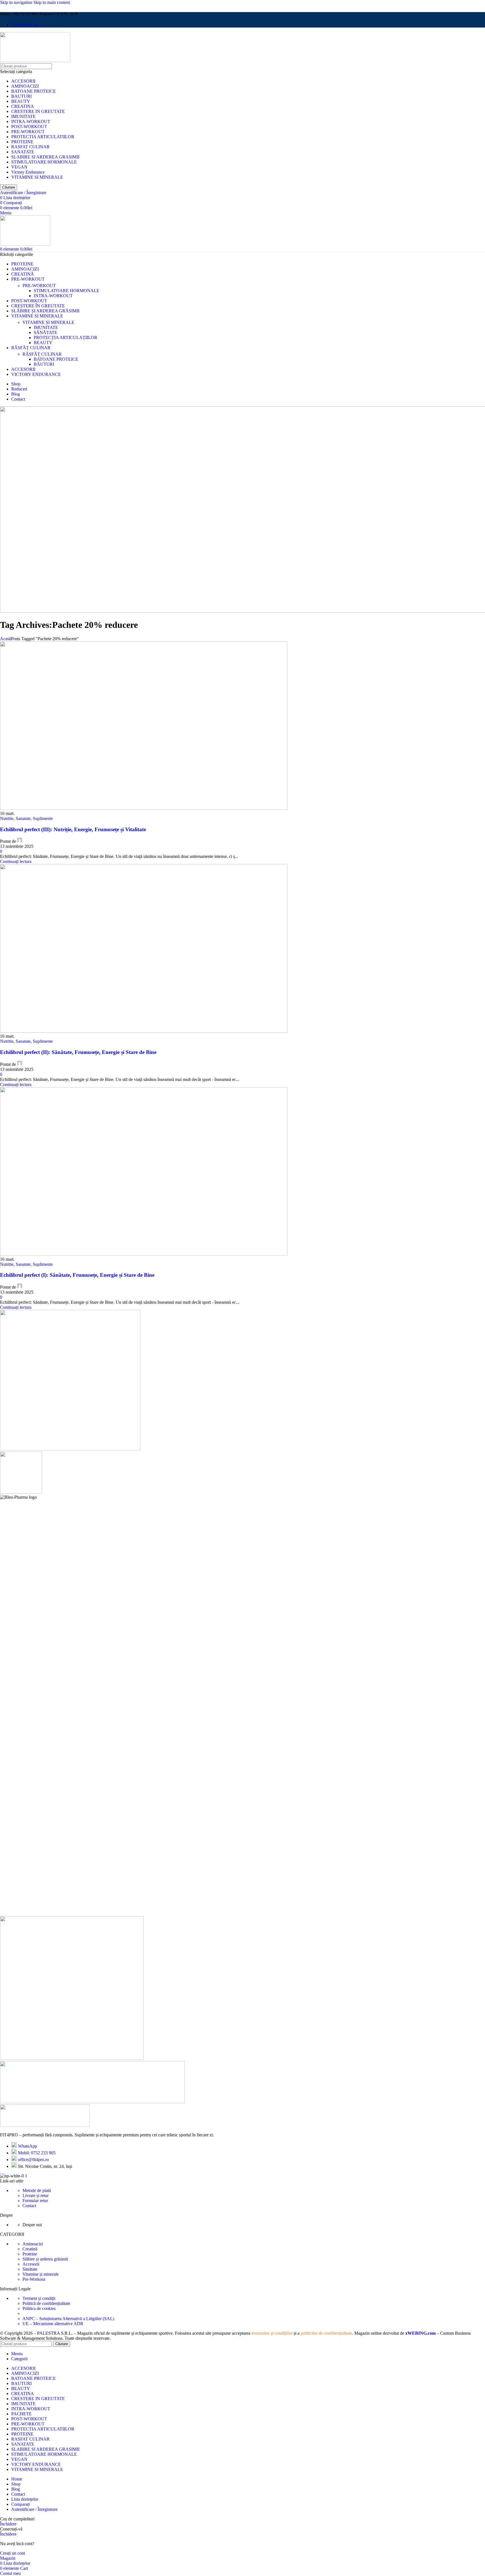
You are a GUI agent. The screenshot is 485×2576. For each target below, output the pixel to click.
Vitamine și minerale (41, 2274)
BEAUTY (21, 101)
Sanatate (23, 818)
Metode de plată (37, 2190)
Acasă (5, 639)
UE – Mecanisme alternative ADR (53, 2324)
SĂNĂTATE (45, 332)
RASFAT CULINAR (30, 147)
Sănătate (30, 2269)
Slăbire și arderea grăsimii (45, 2259)
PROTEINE (22, 142)
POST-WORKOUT (29, 127)
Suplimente (43, 818)
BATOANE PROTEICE (34, 91)
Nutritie (7, 818)
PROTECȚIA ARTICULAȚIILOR (66, 338)
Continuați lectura (16, 861)
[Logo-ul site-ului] (35, 61)
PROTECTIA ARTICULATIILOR (43, 137)
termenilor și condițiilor (272, 2333)
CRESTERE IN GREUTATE (38, 111)
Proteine (30, 2254)
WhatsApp (28, 2146)
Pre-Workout (34, 2279)
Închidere (8, 2524)
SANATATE (23, 152)
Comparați (20, 2504)
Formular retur (35, 2201)
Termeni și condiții (39, 2298)
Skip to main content (52, 2)
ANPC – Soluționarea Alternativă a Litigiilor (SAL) (68, 2319)
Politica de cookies (39, 2308)
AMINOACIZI (25, 86)
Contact (29, 2206)
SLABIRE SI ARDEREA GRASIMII (45, 157)
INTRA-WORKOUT (31, 121)
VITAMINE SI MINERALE (37, 177)
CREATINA (23, 106)
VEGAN (19, 167)
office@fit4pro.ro (33, 2160)
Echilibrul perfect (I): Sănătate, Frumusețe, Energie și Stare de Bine (77, 1275)
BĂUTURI (44, 364)
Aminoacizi (33, 2244)
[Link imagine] (45, 2125)
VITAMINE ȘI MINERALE (48, 322)
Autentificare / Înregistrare (34, 2509)
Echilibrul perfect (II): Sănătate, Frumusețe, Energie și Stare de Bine (78, 1052)
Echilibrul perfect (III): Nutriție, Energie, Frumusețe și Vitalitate (73, 829)
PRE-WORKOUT (28, 132)
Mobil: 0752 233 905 (37, 2153)
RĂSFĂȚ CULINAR (42, 354)
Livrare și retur (36, 2195)
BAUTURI (21, 96)
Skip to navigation (17, 2)
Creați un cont (12, 2553)
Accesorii (31, 2264)
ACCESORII (23, 81)
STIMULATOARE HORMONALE (44, 162)
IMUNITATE (23, 116)
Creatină (30, 2249)
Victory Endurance (28, 172)
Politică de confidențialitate (46, 2303)
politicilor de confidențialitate (326, 2333)
